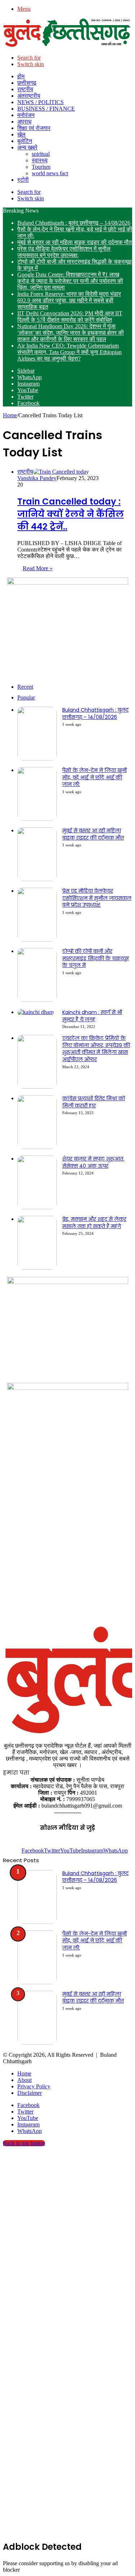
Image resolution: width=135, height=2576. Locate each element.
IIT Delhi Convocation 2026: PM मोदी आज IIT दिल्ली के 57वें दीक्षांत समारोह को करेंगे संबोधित (70, 317)
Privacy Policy (34, 2086)
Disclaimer (30, 2093)
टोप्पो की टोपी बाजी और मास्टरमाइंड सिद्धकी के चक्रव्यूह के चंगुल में (96, 958)
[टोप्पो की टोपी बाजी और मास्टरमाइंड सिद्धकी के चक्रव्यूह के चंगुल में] (37, 1000)
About (24, 2080)
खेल (21, 134)
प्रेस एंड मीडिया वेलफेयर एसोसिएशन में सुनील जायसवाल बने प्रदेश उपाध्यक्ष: (64, 252)
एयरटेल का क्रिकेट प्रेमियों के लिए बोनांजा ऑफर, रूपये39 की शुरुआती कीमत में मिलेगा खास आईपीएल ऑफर (96, 1049)
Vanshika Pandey (37, 478)
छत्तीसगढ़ (27, 83)
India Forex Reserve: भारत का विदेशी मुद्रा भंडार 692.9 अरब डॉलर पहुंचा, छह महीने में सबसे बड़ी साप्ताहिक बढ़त (69, 300)
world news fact (50, 173)
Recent (25, 687)
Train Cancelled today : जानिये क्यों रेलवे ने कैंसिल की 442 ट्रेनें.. (71, 514)
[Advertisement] (67, 1551)
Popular (26, 698)
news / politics (40, 102)
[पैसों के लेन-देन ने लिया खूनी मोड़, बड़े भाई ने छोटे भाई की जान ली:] (37, 819)
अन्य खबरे (27, 147)
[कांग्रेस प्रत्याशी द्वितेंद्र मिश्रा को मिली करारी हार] (37, 1147)
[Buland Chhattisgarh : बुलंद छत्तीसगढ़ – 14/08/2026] (37, 759)
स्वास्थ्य (40, 160)
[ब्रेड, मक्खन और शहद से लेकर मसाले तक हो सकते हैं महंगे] (37, 1268)
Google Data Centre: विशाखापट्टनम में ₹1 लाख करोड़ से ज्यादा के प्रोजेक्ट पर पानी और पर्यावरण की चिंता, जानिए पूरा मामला (70, 281)
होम (21, 76)
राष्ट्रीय (25, 89)
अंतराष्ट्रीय (29, 96)
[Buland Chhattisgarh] (67, 45)
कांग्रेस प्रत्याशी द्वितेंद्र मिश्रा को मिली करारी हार (94, 1102)
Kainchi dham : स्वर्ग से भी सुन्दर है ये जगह (92, 1016)
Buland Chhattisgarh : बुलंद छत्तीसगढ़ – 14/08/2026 (74, 223)
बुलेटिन (25, 141)
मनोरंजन (26, 115)
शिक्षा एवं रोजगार (34, 128)
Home (10, 415)
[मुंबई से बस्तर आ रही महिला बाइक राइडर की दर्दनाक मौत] (37, 879)
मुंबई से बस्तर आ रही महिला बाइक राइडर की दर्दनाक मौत (75, 242)
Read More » (38, 568)
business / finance (46, 109)
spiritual (41, 154)
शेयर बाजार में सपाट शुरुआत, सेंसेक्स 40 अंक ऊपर (93, 1162)
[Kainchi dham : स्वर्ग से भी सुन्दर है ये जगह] (35, 1012)
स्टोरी (23, 180)
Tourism (41, 167)
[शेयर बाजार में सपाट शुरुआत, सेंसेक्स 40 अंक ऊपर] (37, 1207)
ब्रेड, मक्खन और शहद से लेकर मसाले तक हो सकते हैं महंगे (94, 1223)
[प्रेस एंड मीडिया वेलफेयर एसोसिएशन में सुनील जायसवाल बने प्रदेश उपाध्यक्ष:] (37, 940)
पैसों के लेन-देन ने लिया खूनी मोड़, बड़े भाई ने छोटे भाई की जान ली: (94, 777)
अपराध (24, 122)
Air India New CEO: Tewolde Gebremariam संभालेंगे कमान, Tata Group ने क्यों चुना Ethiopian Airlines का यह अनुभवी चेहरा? (69, 352)
